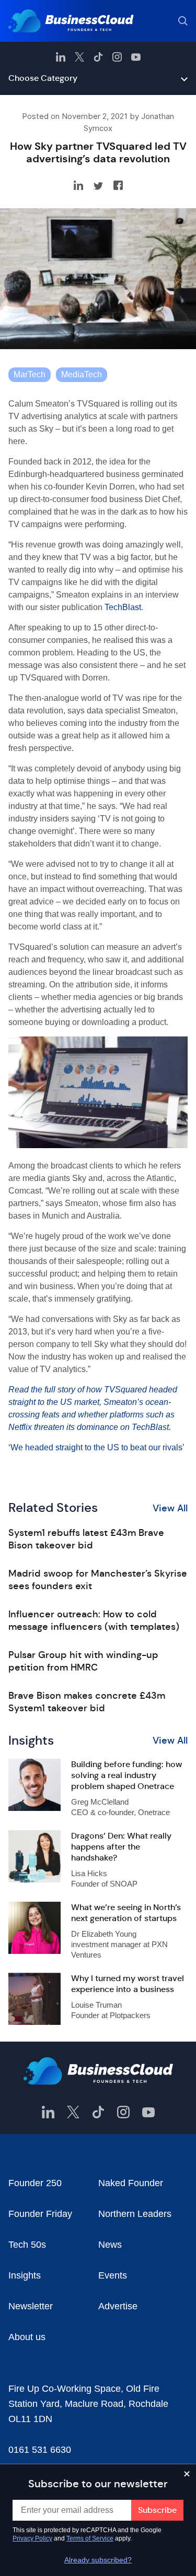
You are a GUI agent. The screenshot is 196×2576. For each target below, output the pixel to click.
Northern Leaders (135, 2214)
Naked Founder (131, 2183)
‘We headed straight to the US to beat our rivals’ (96, 1447)
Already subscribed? (98, 2560)
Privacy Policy (32, 2538)
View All (170, 1508)
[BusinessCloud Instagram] (117, 57)
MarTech (30, 374)
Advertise (118, 2306)
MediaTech (82, 374)
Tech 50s (27, 2245)
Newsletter (31, 2306)
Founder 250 (35, 2183)
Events (113, 2275)
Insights (25, 2275)
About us (27, 2337)
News (110, 2245)
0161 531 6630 (40, 2450)
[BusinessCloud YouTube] (136, 57)
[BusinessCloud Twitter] (79, 57)
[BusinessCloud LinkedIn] (61, 57)
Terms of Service (90, 2538)
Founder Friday (40, 2214)
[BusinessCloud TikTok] (98, 57)
